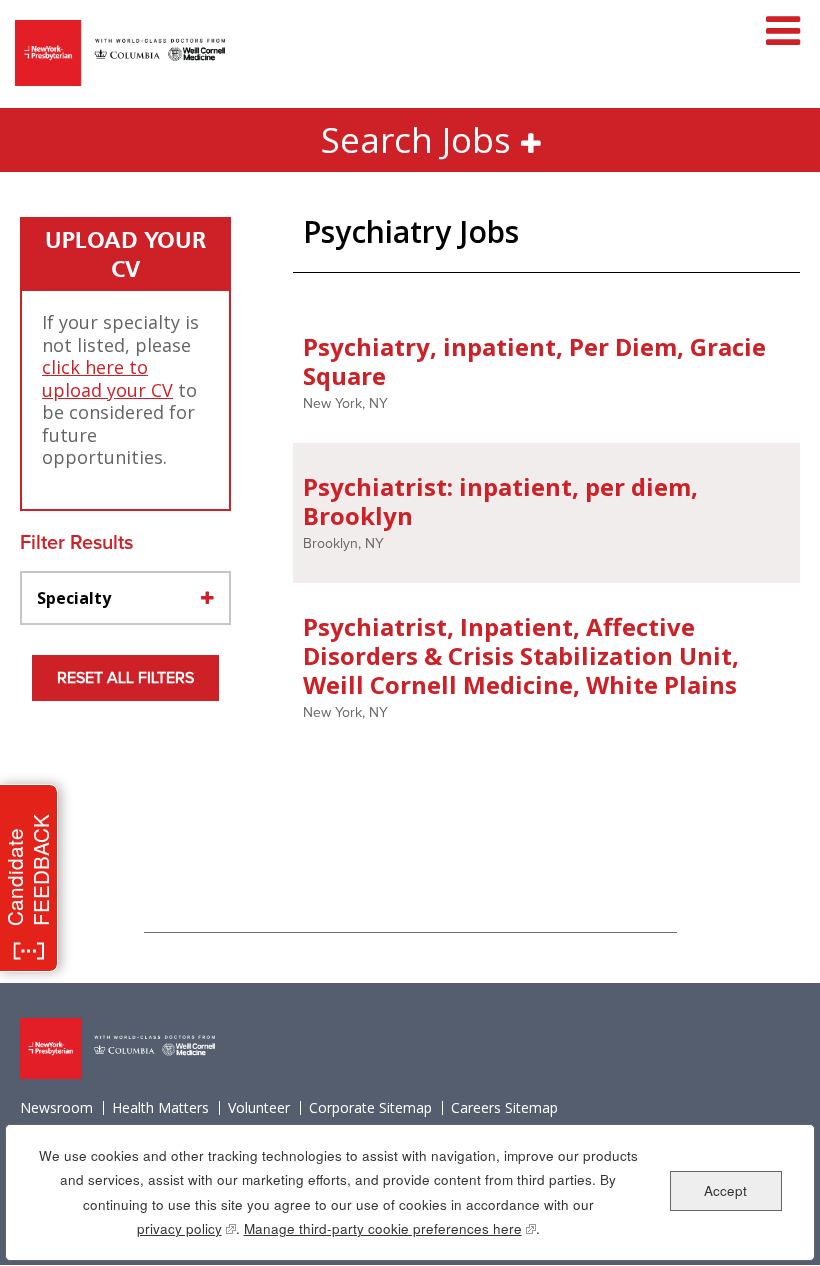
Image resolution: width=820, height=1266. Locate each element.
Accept (725, 1190)
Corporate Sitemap (370, 1108)
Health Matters (160, 1108)
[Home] (120, 54)
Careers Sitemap (504, 1108)
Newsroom (56, 1108)
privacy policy (186, 1228)
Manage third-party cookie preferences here (390, 1228)
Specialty (74, 598)
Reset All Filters (125, 678)
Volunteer (259, 1108)
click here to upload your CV (107, 378)
